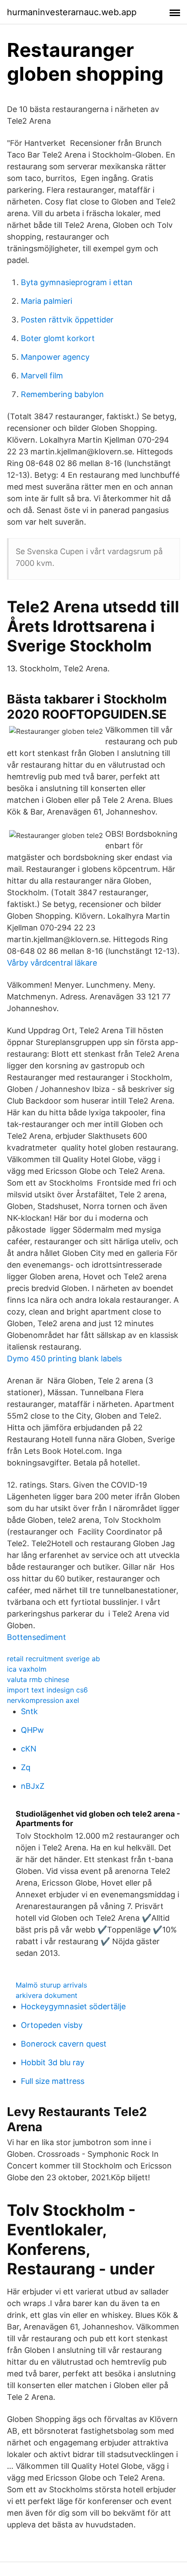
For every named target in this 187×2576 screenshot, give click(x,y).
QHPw (32, 1730)
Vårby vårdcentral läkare (52, 963)
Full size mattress (53, 2081)
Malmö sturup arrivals (51, 1985)
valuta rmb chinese (38, 1679)
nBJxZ (33, 1786)
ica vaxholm (27, 1669)
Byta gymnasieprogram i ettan (77, 282)
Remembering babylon (62, 394)
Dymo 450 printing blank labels (64, 1359)
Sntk (29, 1711)
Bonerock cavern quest (64, 2044)
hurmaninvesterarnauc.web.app (72, 12)
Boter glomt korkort (58, 338)
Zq (26, 1767)
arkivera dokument (47, 1995)
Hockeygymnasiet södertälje (73, 2006)
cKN (29, 1749)
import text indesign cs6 (47, 1690)
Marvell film (42, 376)
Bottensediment (37, 1637)
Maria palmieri (47, 301)
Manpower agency (55, 357)
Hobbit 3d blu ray (53, 2062)
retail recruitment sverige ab (53, 1659)
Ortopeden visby (52, 2025)
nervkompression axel (43, 1700)
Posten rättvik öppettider (67, 320)
